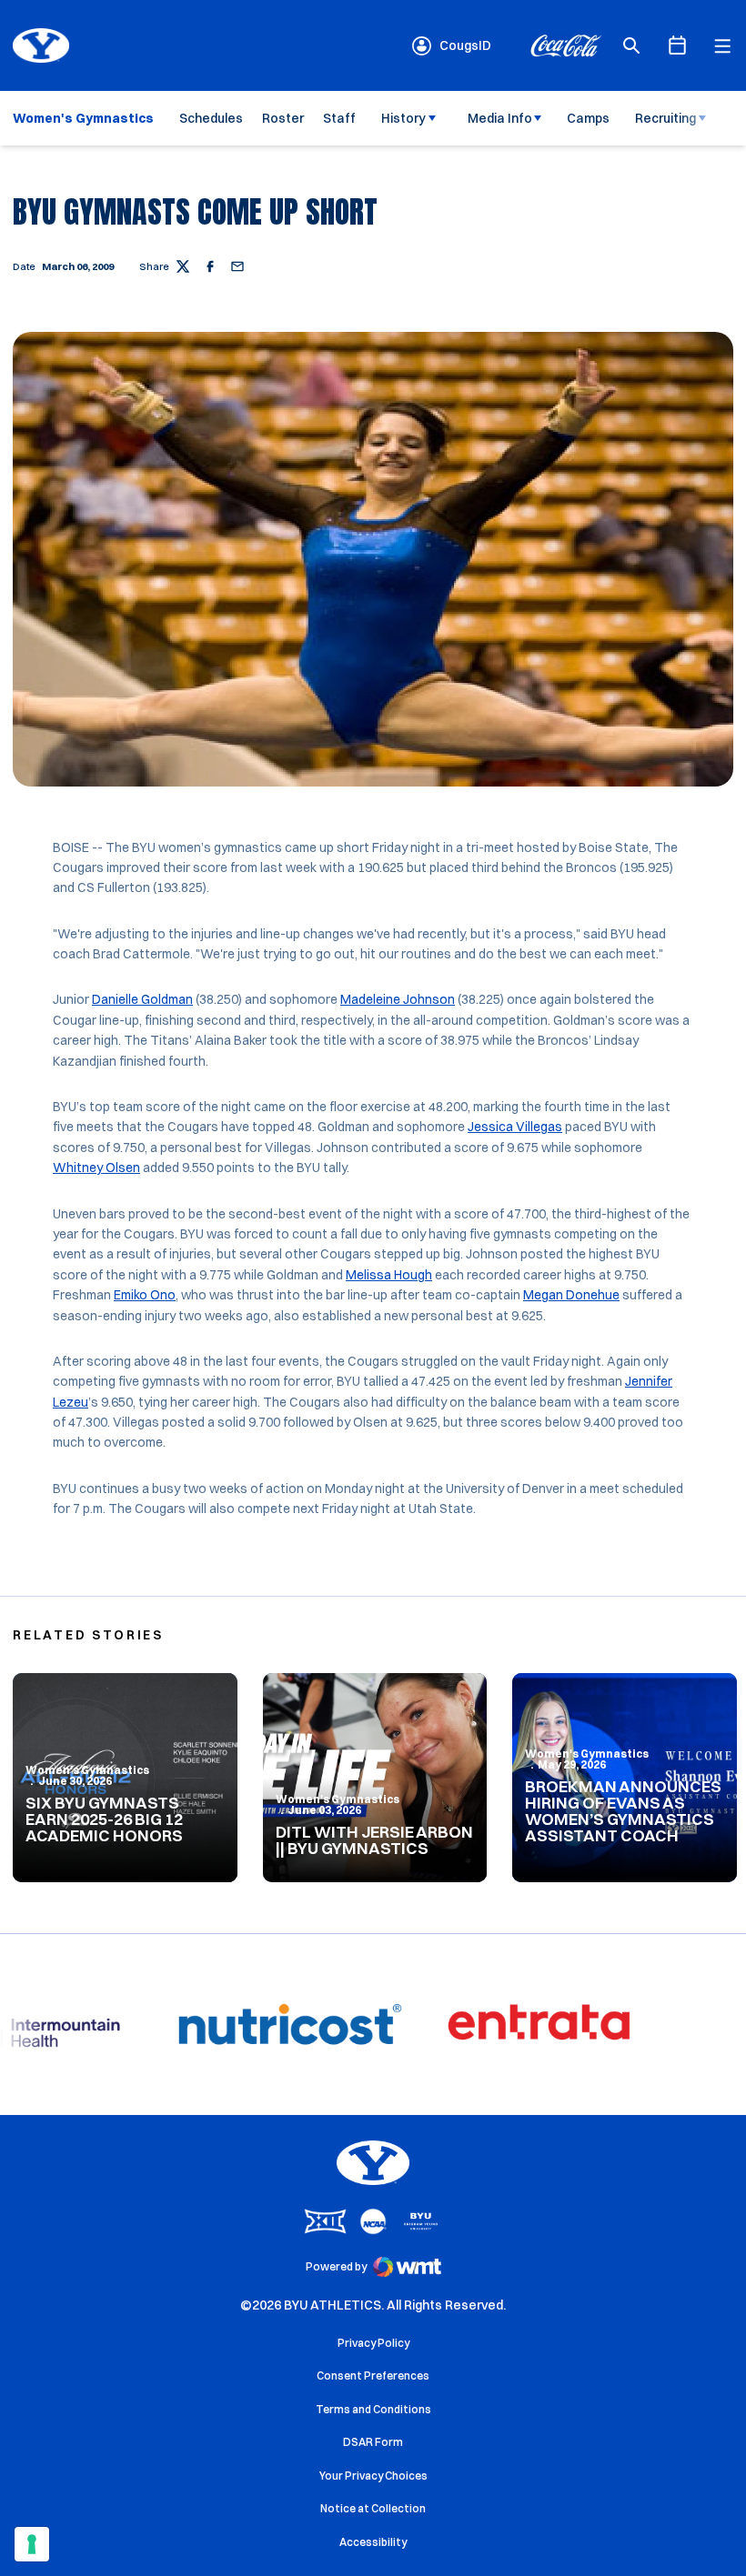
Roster (283, 118)
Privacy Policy (373, 2343)
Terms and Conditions (373, 2409)
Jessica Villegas (515, 1127)
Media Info (500, 118)
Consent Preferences (373, 2376)
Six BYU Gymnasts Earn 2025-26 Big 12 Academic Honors (104, 1819)
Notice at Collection (373, 2508)
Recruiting (665, 118)
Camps (588, 118)
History (403, 118)
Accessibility (373, 2541)
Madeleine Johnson (398, 999)
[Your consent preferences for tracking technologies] (32, 2544)
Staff (339, 118)
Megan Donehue (571, 1295)
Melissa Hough (389, 1275)
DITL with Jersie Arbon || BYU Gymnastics (374, 1840)
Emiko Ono (145, 1295)
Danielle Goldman (142, 999)
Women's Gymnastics (87, 1770)
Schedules (211, 118)
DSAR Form (373, 2442)
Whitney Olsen (96, 1168)
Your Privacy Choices (373, 2476)
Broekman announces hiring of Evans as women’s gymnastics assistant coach (623, 1811)
